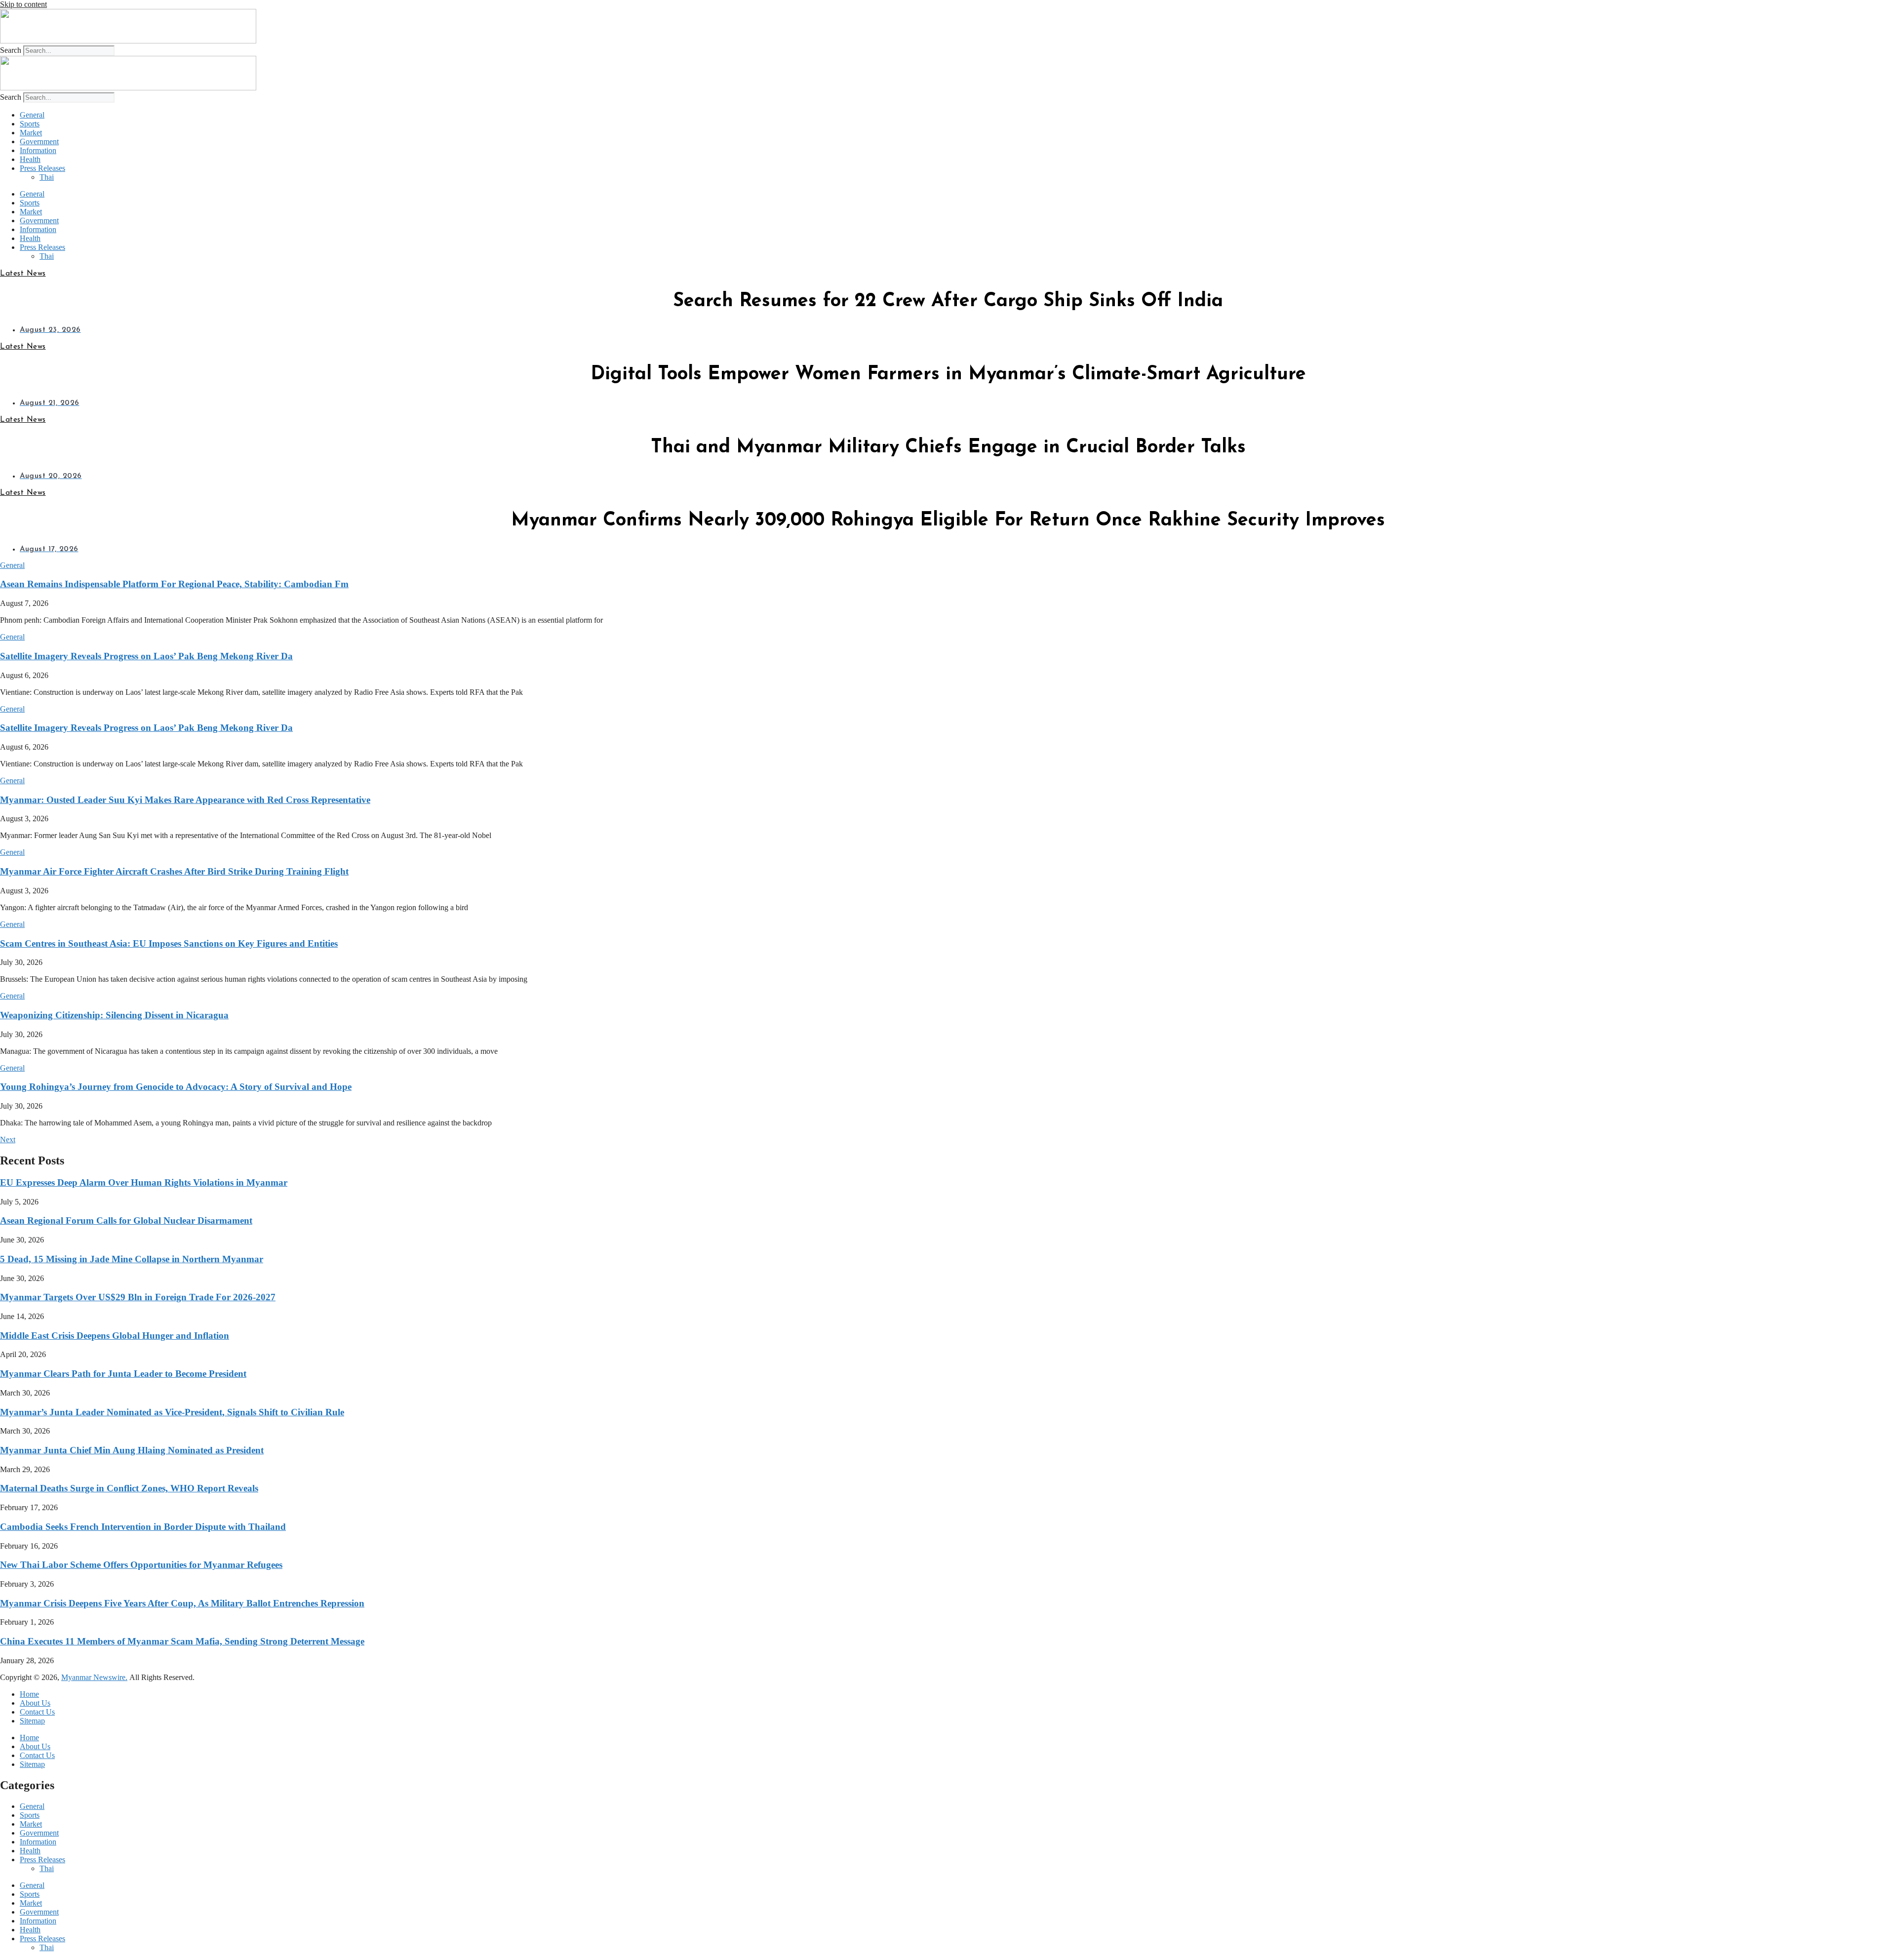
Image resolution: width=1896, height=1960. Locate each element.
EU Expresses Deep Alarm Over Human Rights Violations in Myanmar (144, 1182)
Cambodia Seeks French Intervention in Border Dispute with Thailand (143, 1527)
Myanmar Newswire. (94, 1677)
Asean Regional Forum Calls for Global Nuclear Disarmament (126, 1220)
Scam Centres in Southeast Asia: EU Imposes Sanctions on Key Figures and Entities (169, 943)
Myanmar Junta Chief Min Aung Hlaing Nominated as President (132, 1450)
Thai (47, 177)
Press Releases (42, 168)
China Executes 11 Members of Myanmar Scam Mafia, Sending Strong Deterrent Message (182, 1641)
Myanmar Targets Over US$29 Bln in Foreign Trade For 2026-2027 (138, 1297)
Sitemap (32, 1721)
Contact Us (37, 1712)
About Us (35, 1703)
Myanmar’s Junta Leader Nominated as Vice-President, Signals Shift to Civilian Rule (172, 1412)
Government (39, 141)
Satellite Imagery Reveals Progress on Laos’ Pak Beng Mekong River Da (146, 656)
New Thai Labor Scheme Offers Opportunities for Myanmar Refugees (141, 1565)
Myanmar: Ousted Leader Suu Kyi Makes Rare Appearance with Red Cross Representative (185, 800)
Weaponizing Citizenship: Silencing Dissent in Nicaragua (114, 1015)
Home (29, 1694)
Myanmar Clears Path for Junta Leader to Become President (123, 1374)
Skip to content (23, 4)
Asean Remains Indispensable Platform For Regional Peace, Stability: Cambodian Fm (174, 584)
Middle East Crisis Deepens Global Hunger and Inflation (115, 1336)
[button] (12, 565)
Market (31, 133)
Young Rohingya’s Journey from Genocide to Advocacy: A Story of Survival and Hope (176, 1087)
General (32, 115)
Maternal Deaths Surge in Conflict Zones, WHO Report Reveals (129, 1488)
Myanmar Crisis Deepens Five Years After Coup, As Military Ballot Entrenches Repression (182, 1603)
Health (30, 159)
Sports (30, 124)
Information (38, 150)
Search (11, 50)
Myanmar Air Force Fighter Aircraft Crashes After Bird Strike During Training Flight (174, 871)
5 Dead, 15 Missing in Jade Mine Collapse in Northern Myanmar (132, 1259)
